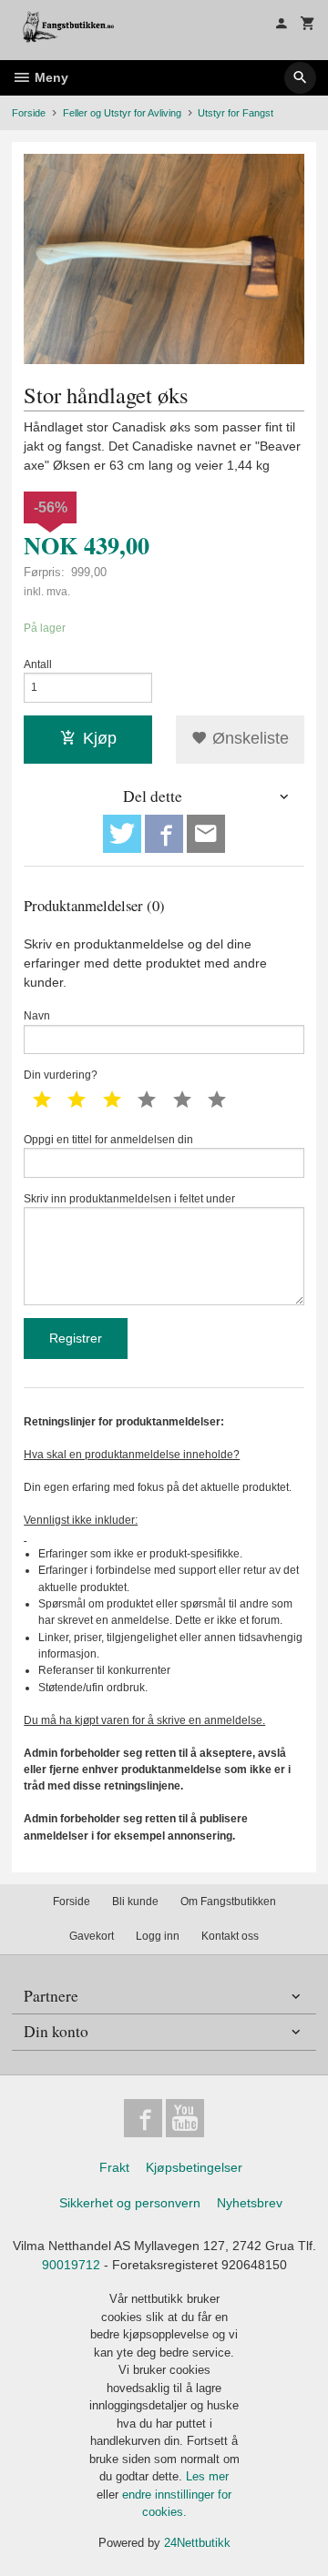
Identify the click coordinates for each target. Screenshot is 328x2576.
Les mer (207, 2476)
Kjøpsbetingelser (194, 2167)
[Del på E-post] (206, 834)
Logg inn (158, 1936)
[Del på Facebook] (164, 834)
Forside (29, 113)
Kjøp (100, 738)
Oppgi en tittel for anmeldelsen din (108, 1140)
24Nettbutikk (197, 2543)
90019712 (71, 2265)
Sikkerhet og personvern (130, 2203)
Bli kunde (135, 1902)
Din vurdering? (61, 1075)
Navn (37, 1016)
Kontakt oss (230, 1936)
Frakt (114, 2167)
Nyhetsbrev (250, 2203)
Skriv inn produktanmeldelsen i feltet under (129, 1199)
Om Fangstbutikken (228, 1902)
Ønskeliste (248, 738)
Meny (50, 77)
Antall (38, 664)
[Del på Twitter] (122, 834)
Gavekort (92, 1936)
